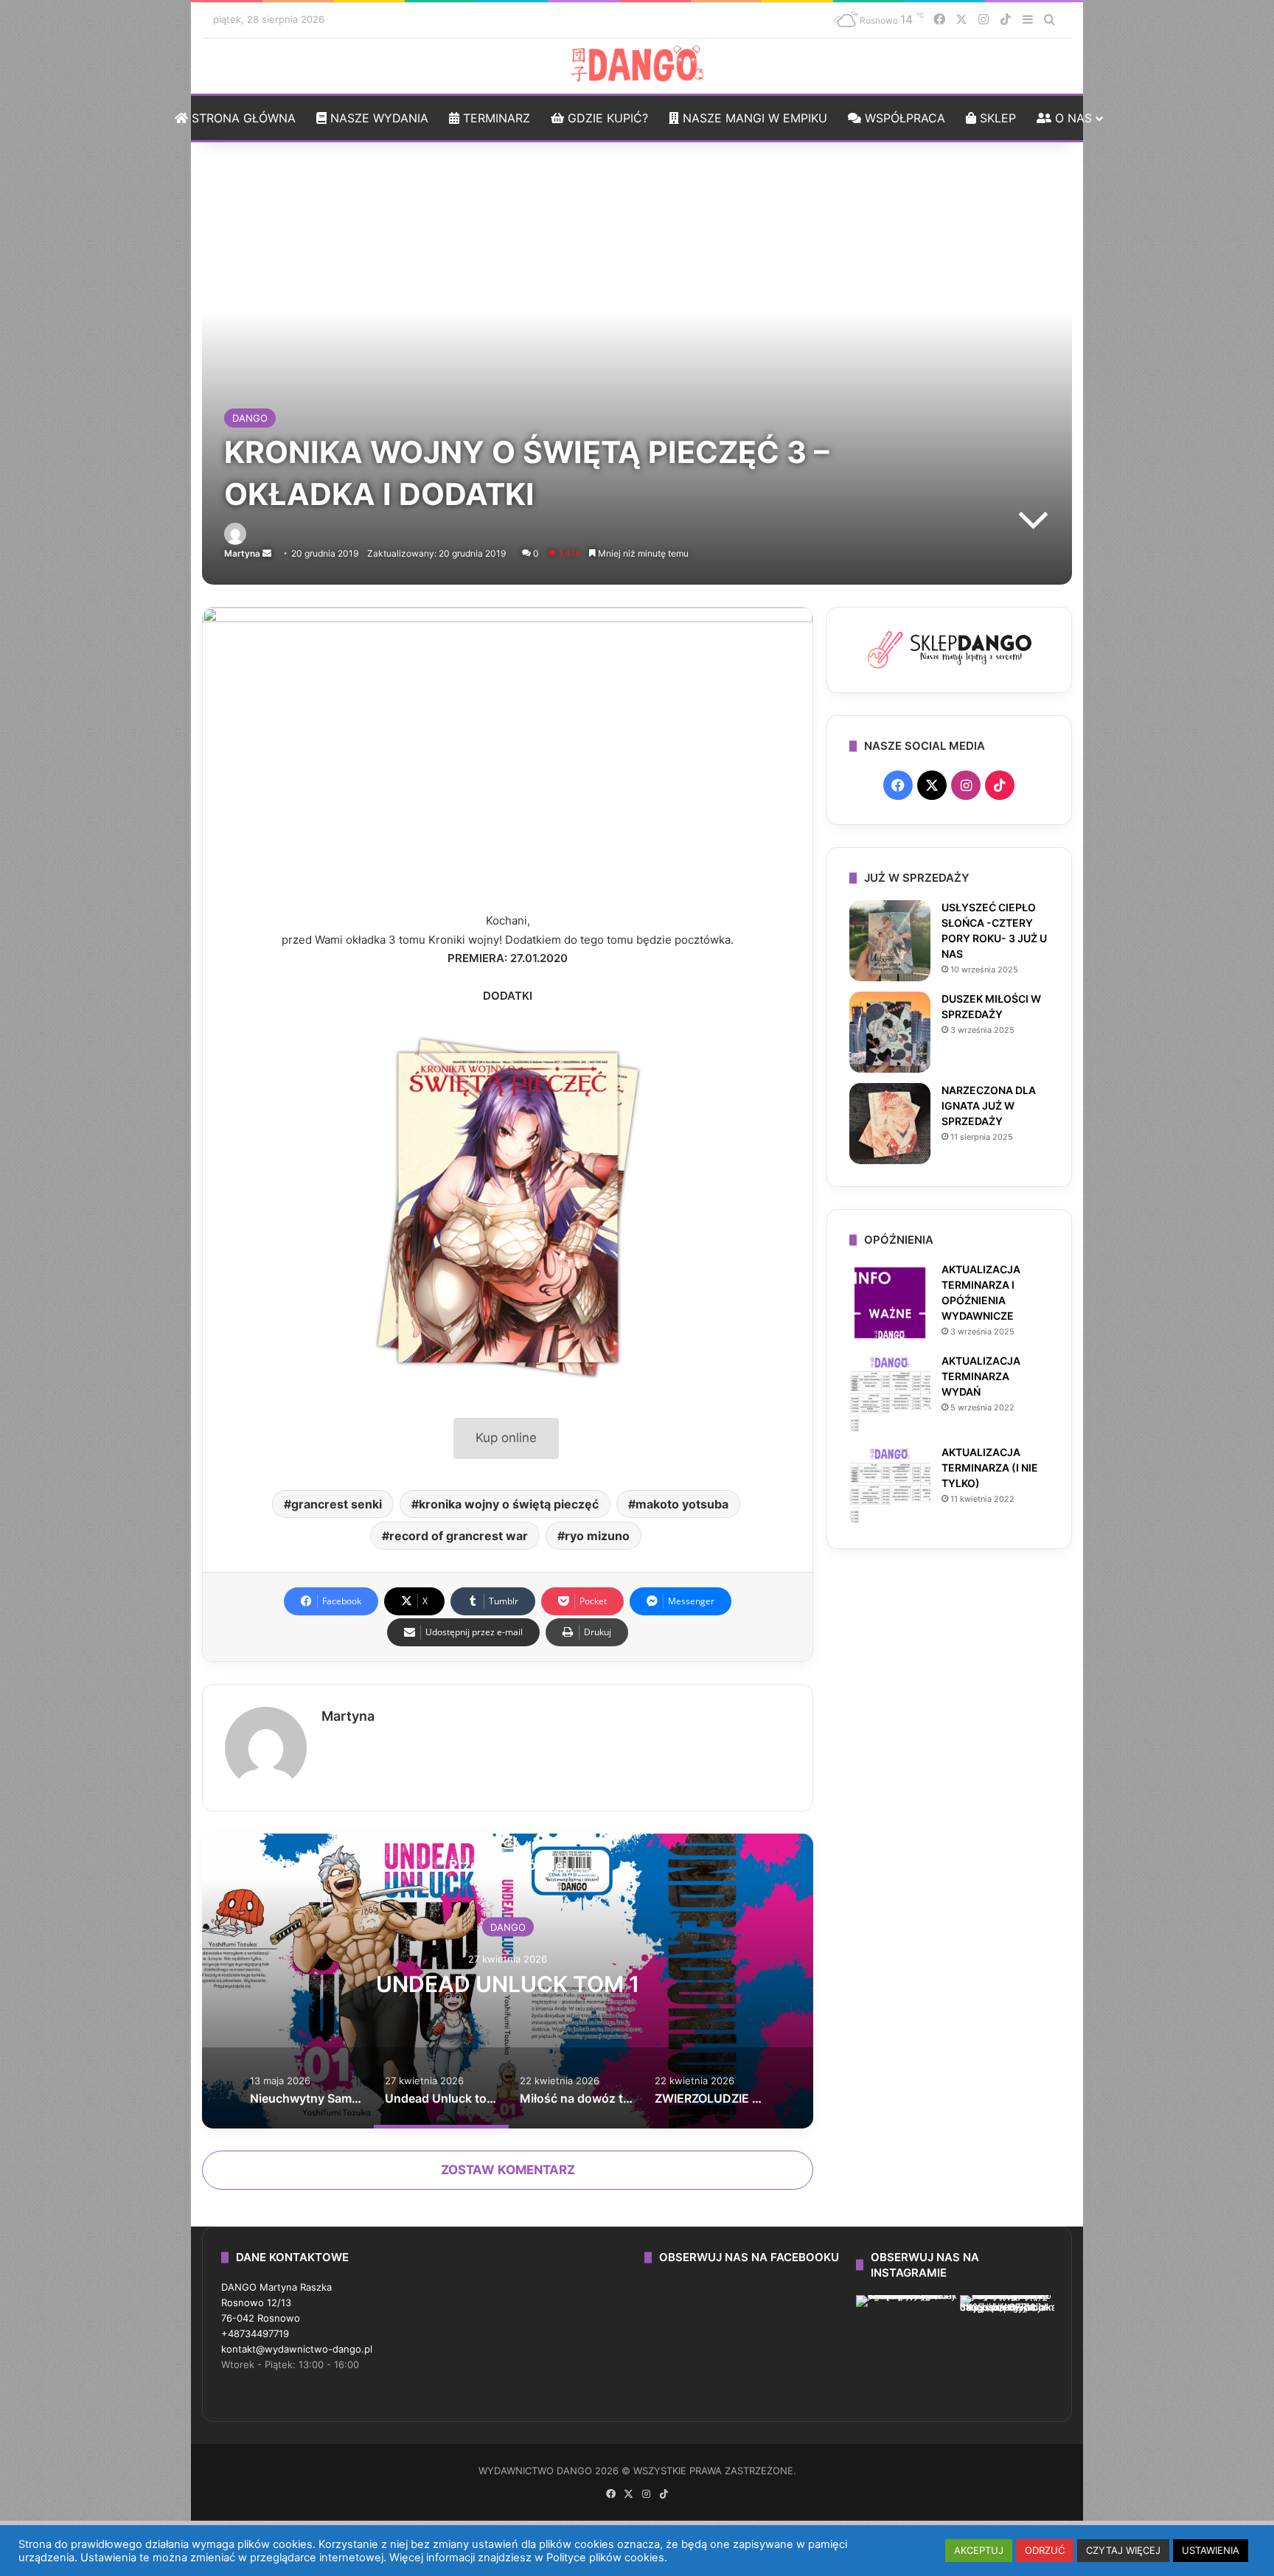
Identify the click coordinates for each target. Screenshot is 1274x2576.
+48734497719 (255, 2333)
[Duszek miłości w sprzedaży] (890, 1032)
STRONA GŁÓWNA (242, 118)
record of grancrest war (459, 1536)
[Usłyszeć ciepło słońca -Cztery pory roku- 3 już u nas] (890, 941)
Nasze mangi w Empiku (753, 118)
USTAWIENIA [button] (1211, 2550)
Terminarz (495, 118)
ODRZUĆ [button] (1045, 2550)
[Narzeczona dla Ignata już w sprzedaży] (890, 1124)
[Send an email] (267, 553)
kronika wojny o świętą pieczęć (509, 1504)
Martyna (242, 553)
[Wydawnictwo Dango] (637, 64)
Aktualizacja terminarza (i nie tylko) (990, 1468)
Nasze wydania (377, 118)
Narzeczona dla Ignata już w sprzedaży (989, 1106)
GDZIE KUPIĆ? (606, 118)
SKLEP (996, 118)
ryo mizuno (597, 1536)
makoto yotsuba (682, 1504)
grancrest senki (337, 1504)
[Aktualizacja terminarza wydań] (890, 1394)
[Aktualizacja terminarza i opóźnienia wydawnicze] (890, 1303)
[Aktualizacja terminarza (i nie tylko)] (890, 1486)
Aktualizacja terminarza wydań (981, 1376)
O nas (1072, 118)
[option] (508, 1981)
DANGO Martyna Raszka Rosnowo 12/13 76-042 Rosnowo (276, 2302)
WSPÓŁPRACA (903, 118)
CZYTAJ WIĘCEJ (1123, 2550)
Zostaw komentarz (508, 2170)
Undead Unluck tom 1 (508, 1983)
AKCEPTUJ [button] (979, 2550)
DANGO (250, 418)
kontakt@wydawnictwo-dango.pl (297, 2349)
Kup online (506, 1438)
